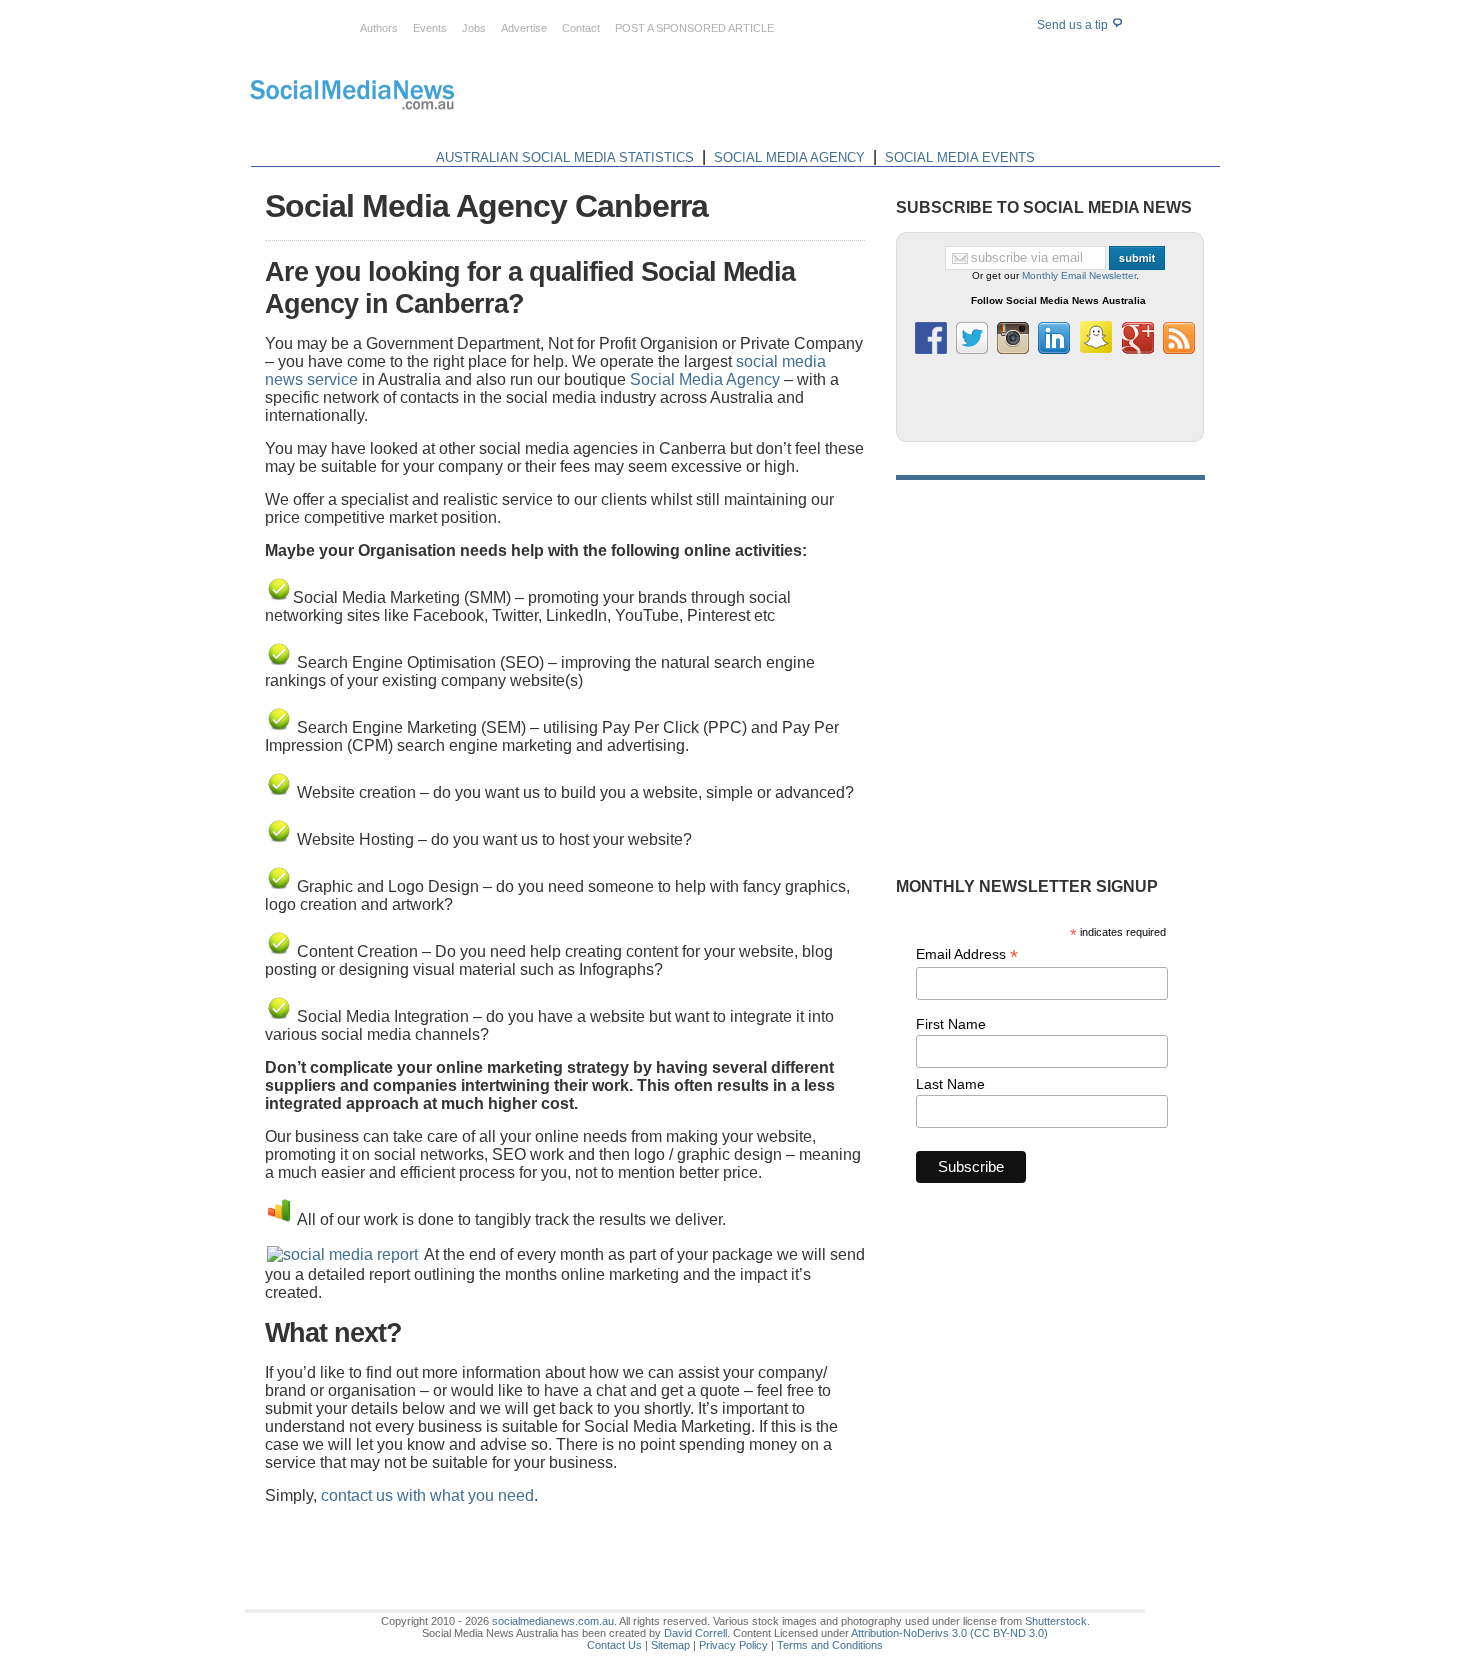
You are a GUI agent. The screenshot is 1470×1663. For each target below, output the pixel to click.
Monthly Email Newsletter (1079, 275)
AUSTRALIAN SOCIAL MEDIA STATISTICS (565, 157)
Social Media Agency (705, 379)
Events (430, 28)
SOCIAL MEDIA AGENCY (789, 157)
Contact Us (614, 1645)
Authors (379, 28)
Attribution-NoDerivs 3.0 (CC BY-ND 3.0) (949, 1633)
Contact (581, 28)
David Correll (695, 1633)
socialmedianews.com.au (553, 1621)
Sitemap (670, 1645)
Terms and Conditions (830, 1645)
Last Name (950, 1084)
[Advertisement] (857, 98)
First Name (951, 1024)
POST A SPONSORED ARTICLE (694, 28)
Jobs (474, 28)
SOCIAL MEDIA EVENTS (960, 157)
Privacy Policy (733, 1645)
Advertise (524, 28)
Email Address (967, 954)
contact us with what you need (427, 1495)
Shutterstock (1056, 1621)
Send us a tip (1074, 25)
